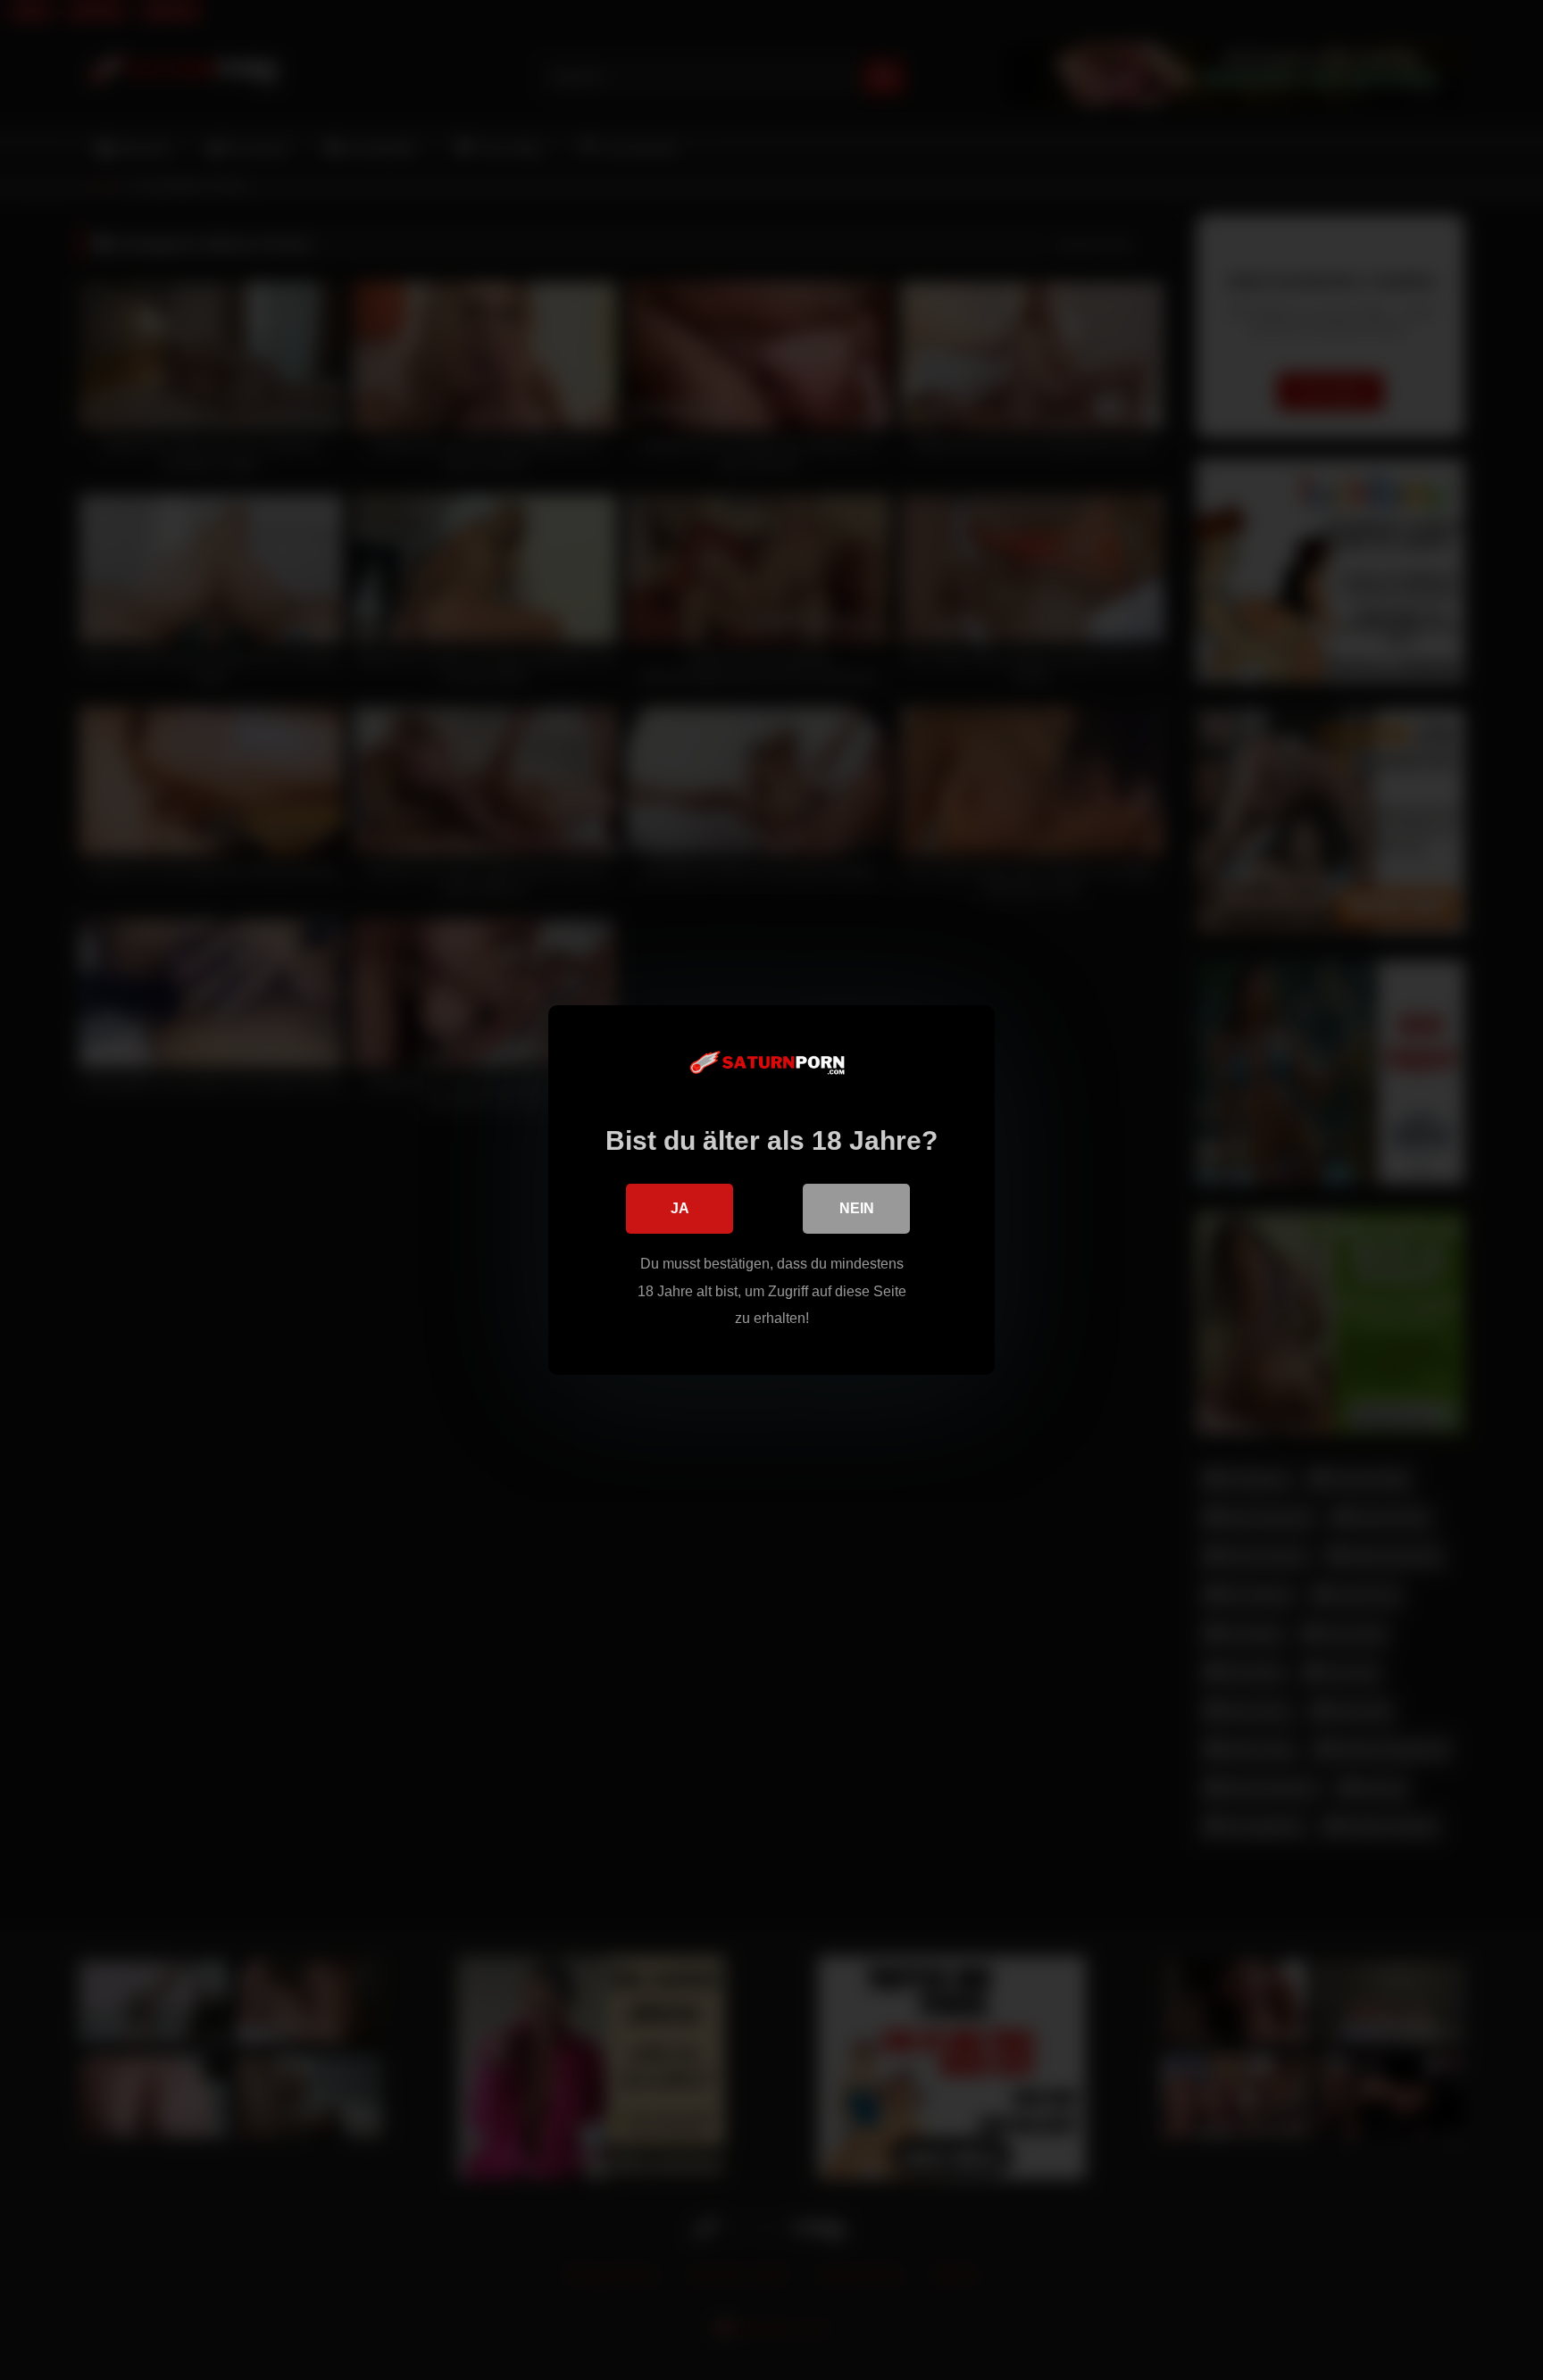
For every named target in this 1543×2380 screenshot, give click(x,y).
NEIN (857, 1208)
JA (680, 1208)
